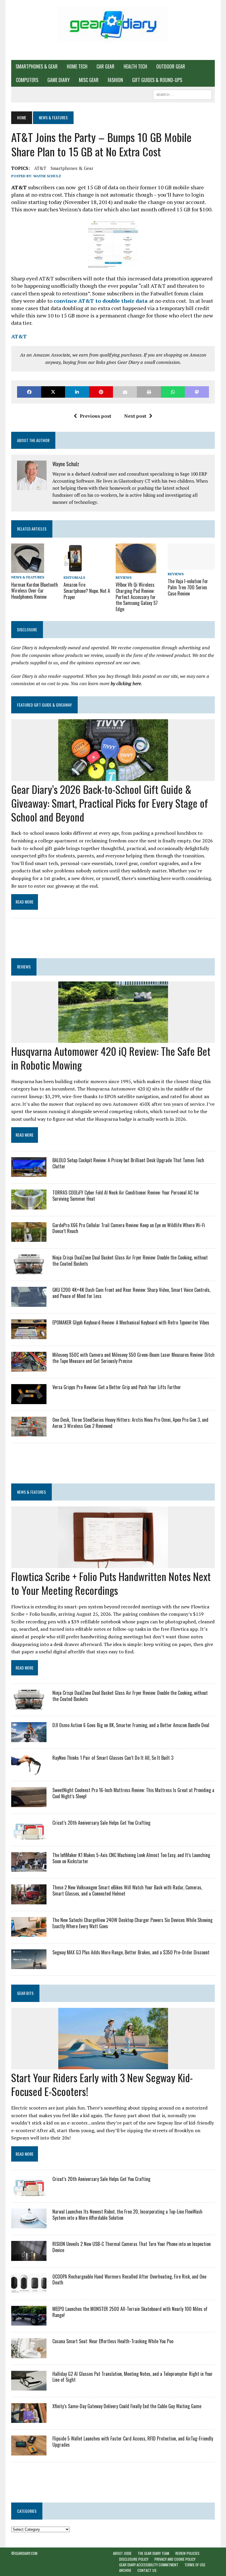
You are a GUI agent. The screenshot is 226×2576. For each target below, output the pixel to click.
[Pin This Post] (101, 392)
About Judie (122, 2553)
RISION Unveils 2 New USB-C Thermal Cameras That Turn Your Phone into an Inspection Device (132, 2247)
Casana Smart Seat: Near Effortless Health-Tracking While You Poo (113, 2341)
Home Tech (77, 66)
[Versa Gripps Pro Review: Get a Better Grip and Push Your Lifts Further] (29, 1400)
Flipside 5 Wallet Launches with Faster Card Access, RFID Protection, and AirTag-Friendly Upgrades (133, 2442)
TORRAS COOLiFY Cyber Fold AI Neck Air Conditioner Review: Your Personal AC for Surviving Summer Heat (126, 1196)
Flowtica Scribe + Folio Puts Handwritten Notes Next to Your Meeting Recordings (111, 1583)
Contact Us (147, 2570)
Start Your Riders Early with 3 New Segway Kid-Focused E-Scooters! (102, 2084)
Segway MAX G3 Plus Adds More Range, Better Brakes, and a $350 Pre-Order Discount (131, 1952)
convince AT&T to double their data (101, 301)
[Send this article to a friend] (125, 392)
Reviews (124, 577)
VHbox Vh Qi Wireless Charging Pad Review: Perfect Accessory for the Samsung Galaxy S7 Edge (137, 597)
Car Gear (105, 66)
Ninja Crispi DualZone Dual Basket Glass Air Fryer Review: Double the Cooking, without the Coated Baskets (130, 1261)
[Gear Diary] (113, 24)
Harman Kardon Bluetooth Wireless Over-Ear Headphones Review (35, 591)
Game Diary (59, 80)
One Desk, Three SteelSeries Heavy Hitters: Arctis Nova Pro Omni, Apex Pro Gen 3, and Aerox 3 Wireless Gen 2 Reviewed (130, 1423)
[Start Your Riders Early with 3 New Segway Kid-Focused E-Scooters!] (113, 2065)
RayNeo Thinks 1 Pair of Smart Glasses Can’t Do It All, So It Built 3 (113, 1758)
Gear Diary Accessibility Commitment (149, 2565)
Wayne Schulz (47, 176)
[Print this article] (149, 392)
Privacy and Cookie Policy (175, 2559)
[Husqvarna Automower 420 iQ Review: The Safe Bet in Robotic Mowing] (113, 1039)
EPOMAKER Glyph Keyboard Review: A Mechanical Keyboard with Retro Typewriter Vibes (131, 1322)
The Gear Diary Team (153, 2553)
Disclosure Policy (134, 2559)
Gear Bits (25, 1993)
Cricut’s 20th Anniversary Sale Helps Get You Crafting (101, 1823)
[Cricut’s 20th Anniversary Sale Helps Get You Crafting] (29, 1835)
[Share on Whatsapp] (173, 392)
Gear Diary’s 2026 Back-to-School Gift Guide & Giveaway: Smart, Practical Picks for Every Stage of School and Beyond (110, 803)
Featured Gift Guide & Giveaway (44, 705)
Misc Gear (89, 80)
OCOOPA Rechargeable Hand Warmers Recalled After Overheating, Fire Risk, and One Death (129, 2280)
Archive (125, 2570)
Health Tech (135, 66)
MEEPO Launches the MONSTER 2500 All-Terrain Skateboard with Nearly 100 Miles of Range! (130, 2312)
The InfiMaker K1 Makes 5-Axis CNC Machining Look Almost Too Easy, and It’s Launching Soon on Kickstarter (131, 1858)
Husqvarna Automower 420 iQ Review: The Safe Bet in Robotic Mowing (111, 1058)
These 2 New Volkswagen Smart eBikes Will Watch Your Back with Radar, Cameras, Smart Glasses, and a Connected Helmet (127, 1890)
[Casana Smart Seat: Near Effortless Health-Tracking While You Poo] (29, 2354)
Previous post (95, 416)
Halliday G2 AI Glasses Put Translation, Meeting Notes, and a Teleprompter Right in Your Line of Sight (133, 2377)
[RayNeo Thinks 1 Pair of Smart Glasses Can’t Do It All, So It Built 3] (29, 1771)
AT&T (40, 168)
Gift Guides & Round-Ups (157, 80)
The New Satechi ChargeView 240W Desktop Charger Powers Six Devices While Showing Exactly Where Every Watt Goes (132, 1923)
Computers (27, 80)
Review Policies (187, 2553)
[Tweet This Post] (53, 392)
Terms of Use (195, 2565)
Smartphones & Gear (37, 66)
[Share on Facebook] (29, 392)
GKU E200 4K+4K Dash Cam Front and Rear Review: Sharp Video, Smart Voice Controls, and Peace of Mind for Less (131, 1293)
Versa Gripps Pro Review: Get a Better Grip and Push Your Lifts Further (117, 1387)
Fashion (115, 80)
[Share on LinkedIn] (77, 392)
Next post (135, 416)
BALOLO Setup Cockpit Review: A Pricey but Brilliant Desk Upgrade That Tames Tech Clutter (128, 1163)
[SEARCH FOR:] (182, 94)
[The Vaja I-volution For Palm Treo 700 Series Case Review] (191, 566)
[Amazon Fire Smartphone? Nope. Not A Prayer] (73, 569)
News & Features (28, 577)
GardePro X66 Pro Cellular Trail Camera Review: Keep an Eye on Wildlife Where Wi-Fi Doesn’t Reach (129, 1228)
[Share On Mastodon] (197, 392)
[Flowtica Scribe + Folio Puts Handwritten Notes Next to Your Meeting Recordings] (113, 1564)
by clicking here (126, 683)
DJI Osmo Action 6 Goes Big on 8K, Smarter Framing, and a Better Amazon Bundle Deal (131, 1725)
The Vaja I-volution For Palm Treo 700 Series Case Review (188, 587)
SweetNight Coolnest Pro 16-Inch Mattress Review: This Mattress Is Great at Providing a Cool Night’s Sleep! (133, 1793)
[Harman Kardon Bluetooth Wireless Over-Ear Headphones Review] (28, 569)
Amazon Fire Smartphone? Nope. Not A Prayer (87, 591)
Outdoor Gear (171, 66)
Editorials (74, 577)
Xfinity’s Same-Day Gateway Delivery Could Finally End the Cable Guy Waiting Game (127, 2406)
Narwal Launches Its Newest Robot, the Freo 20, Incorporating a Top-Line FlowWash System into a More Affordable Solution (127, 2215)
